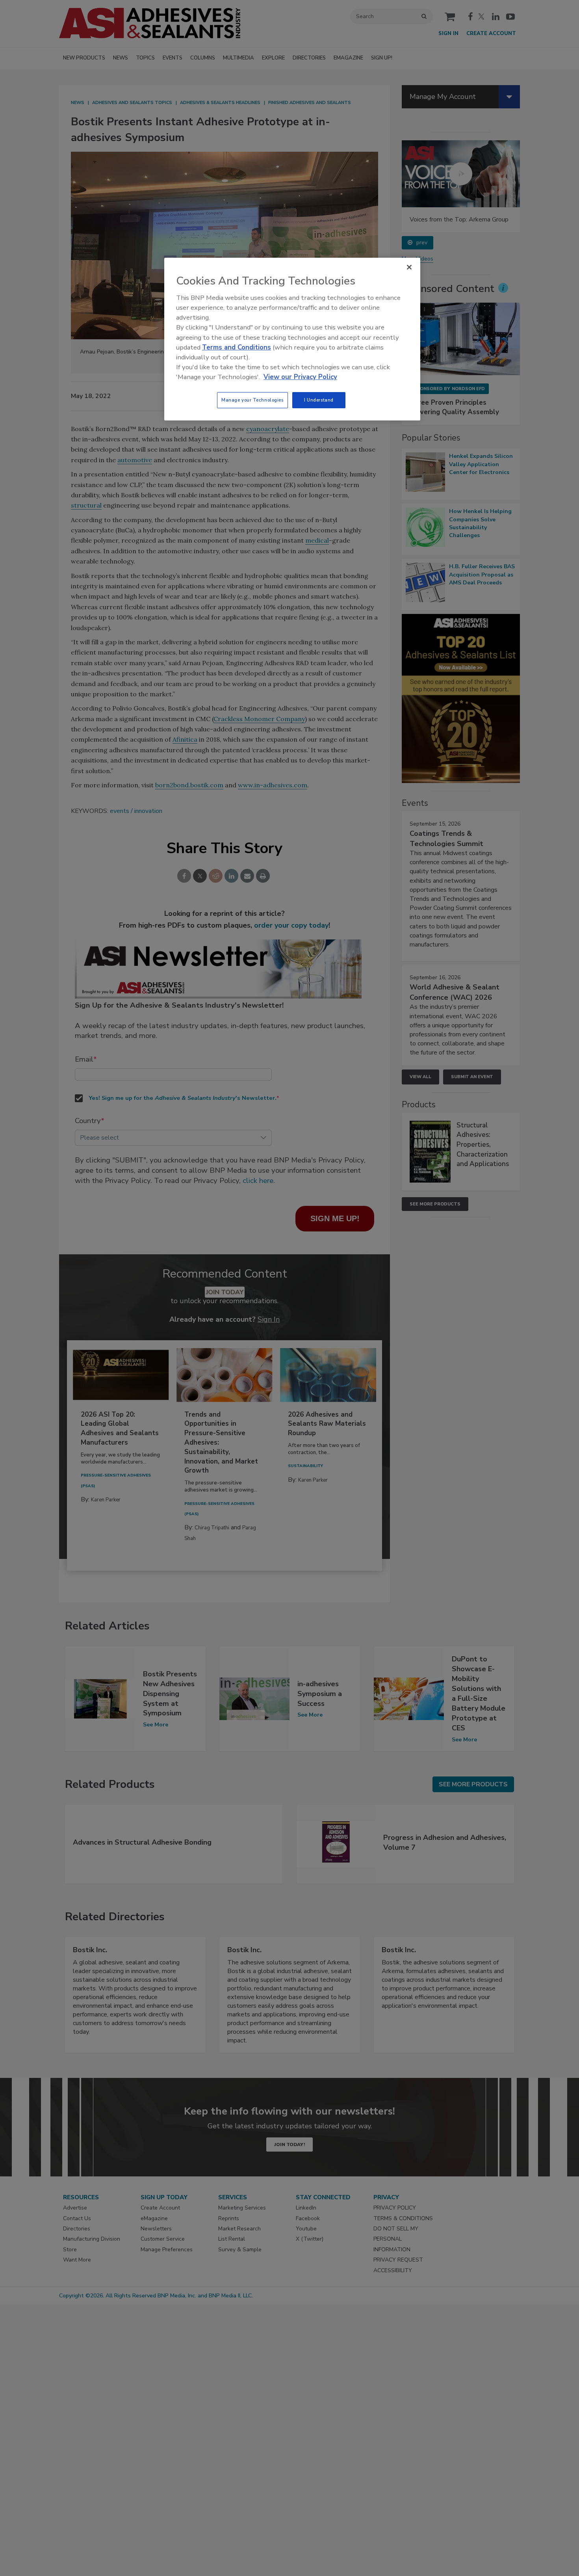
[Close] (409, 267)
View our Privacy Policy (300, 377)
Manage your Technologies (252, 400)
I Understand (319, 400)
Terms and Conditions (237, 347)
